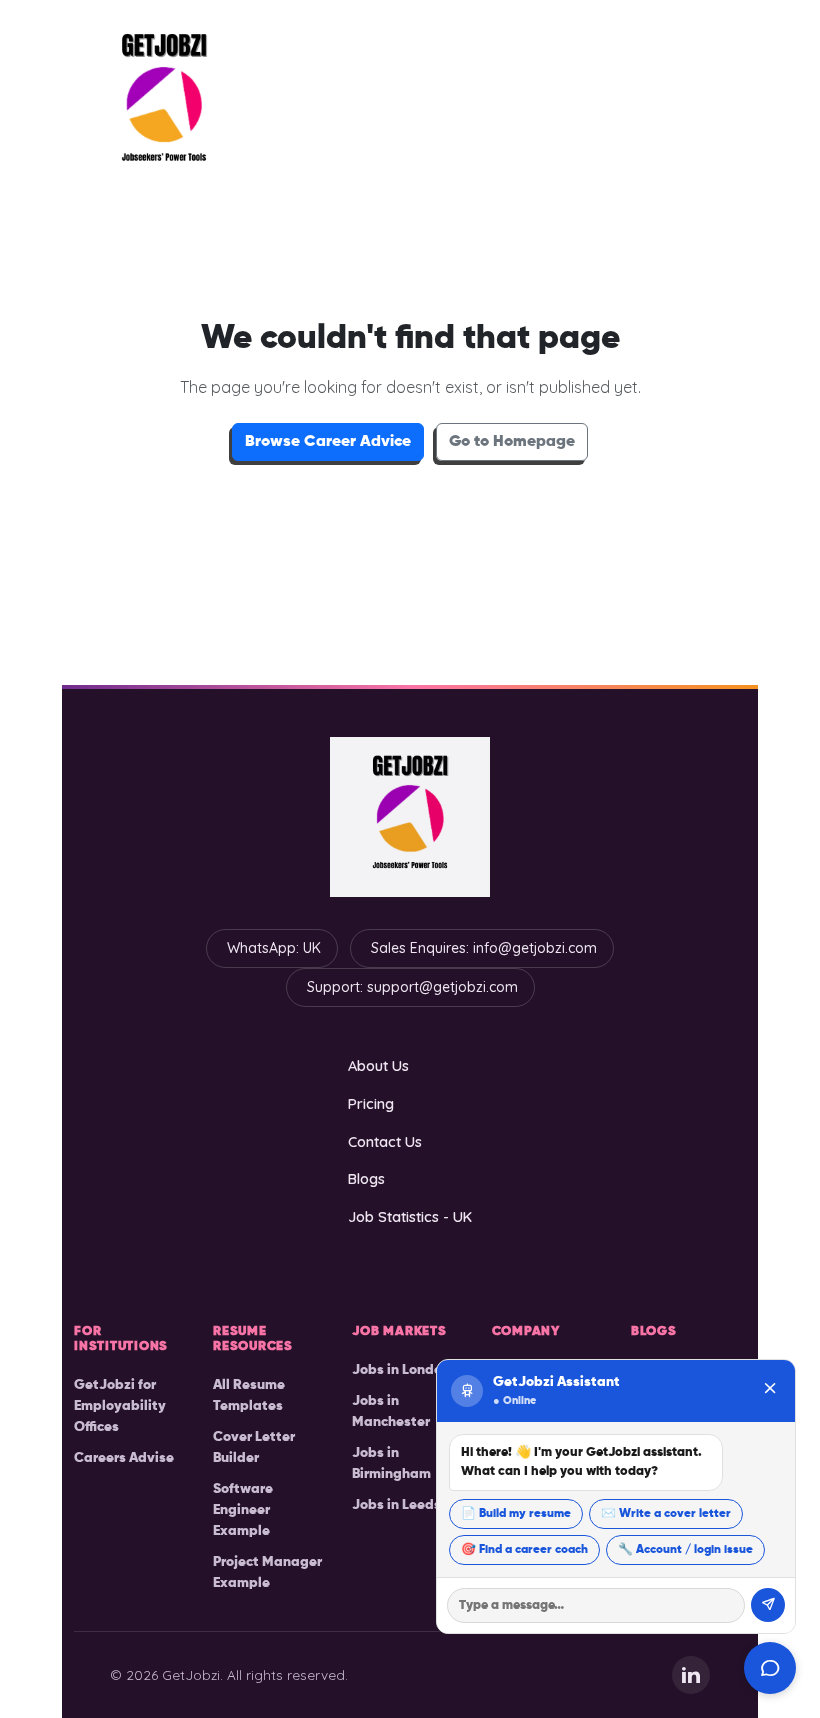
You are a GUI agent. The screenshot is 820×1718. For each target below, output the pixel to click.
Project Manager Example (267, 1572)
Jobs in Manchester (391, 1411)
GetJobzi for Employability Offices (120, 1406)
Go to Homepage (512, 442)
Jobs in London (401, 1370)
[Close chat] (770, 1390)
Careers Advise (124, 1458)
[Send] (768, 1605)
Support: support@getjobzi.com (412, 987)
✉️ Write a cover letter (666, 1514)
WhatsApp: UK (274, 948)
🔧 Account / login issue (685, 1550)
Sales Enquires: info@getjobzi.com (484, 948)
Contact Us (385, 1141)
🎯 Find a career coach (524, 1550)
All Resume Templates (249, 1395)
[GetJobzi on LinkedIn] (691, 1675)
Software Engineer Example (243, 1510)
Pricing (371, 1103)
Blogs (366, 1178)
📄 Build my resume (516, 1514)
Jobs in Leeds (396, 1505)
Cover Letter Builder (254, 1447)
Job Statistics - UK (410, 1216)
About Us (378, 1065)
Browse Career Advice (328, 442)
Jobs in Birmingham (391, 1463)
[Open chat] (770, 1668)
